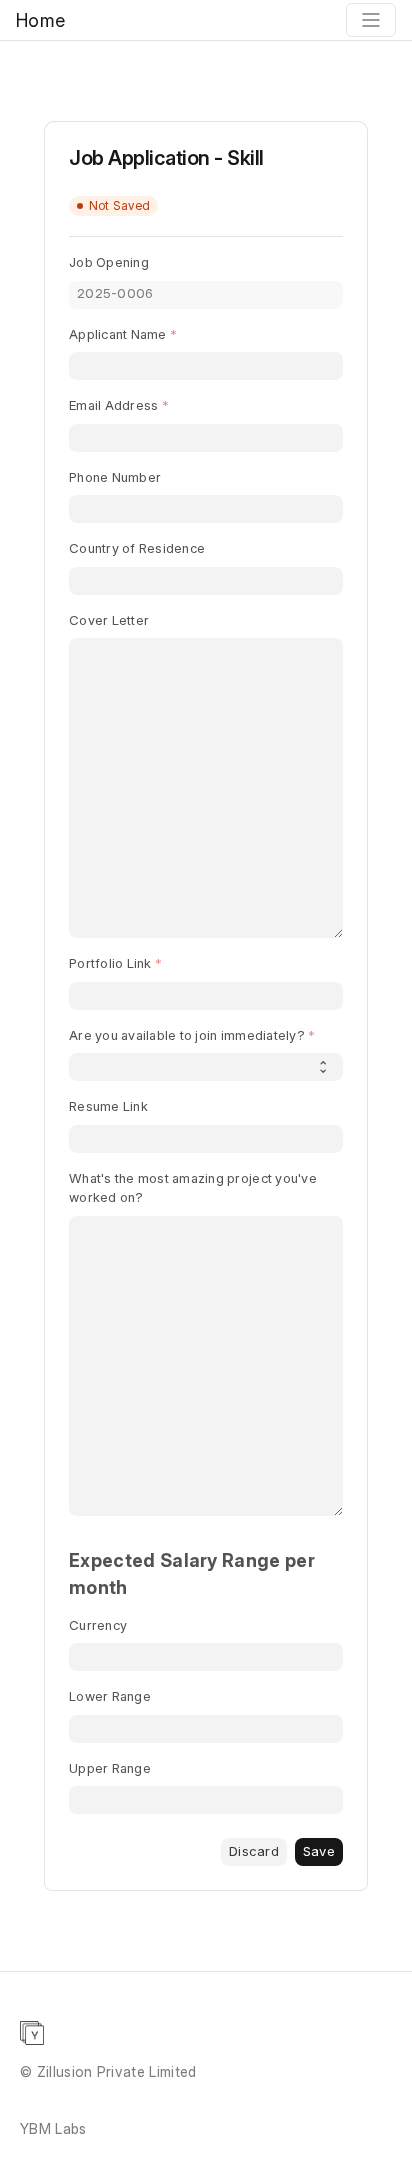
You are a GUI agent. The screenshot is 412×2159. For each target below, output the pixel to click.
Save (319, 1851)
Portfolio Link (110, 963)
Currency (98, 1625)
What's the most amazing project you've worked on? (193, 1188)
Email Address (113, 405)
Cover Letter (109, 620)
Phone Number (115, 477)
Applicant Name (118, 334)
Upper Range (110, 1768)
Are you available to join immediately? (187, 1035)
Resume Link (108, 1106)
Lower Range (110, 1696)
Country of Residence (137, 548)
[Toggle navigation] (371, 20)
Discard (254, 1851)
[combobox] (206, 581)
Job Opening (109, 262)
